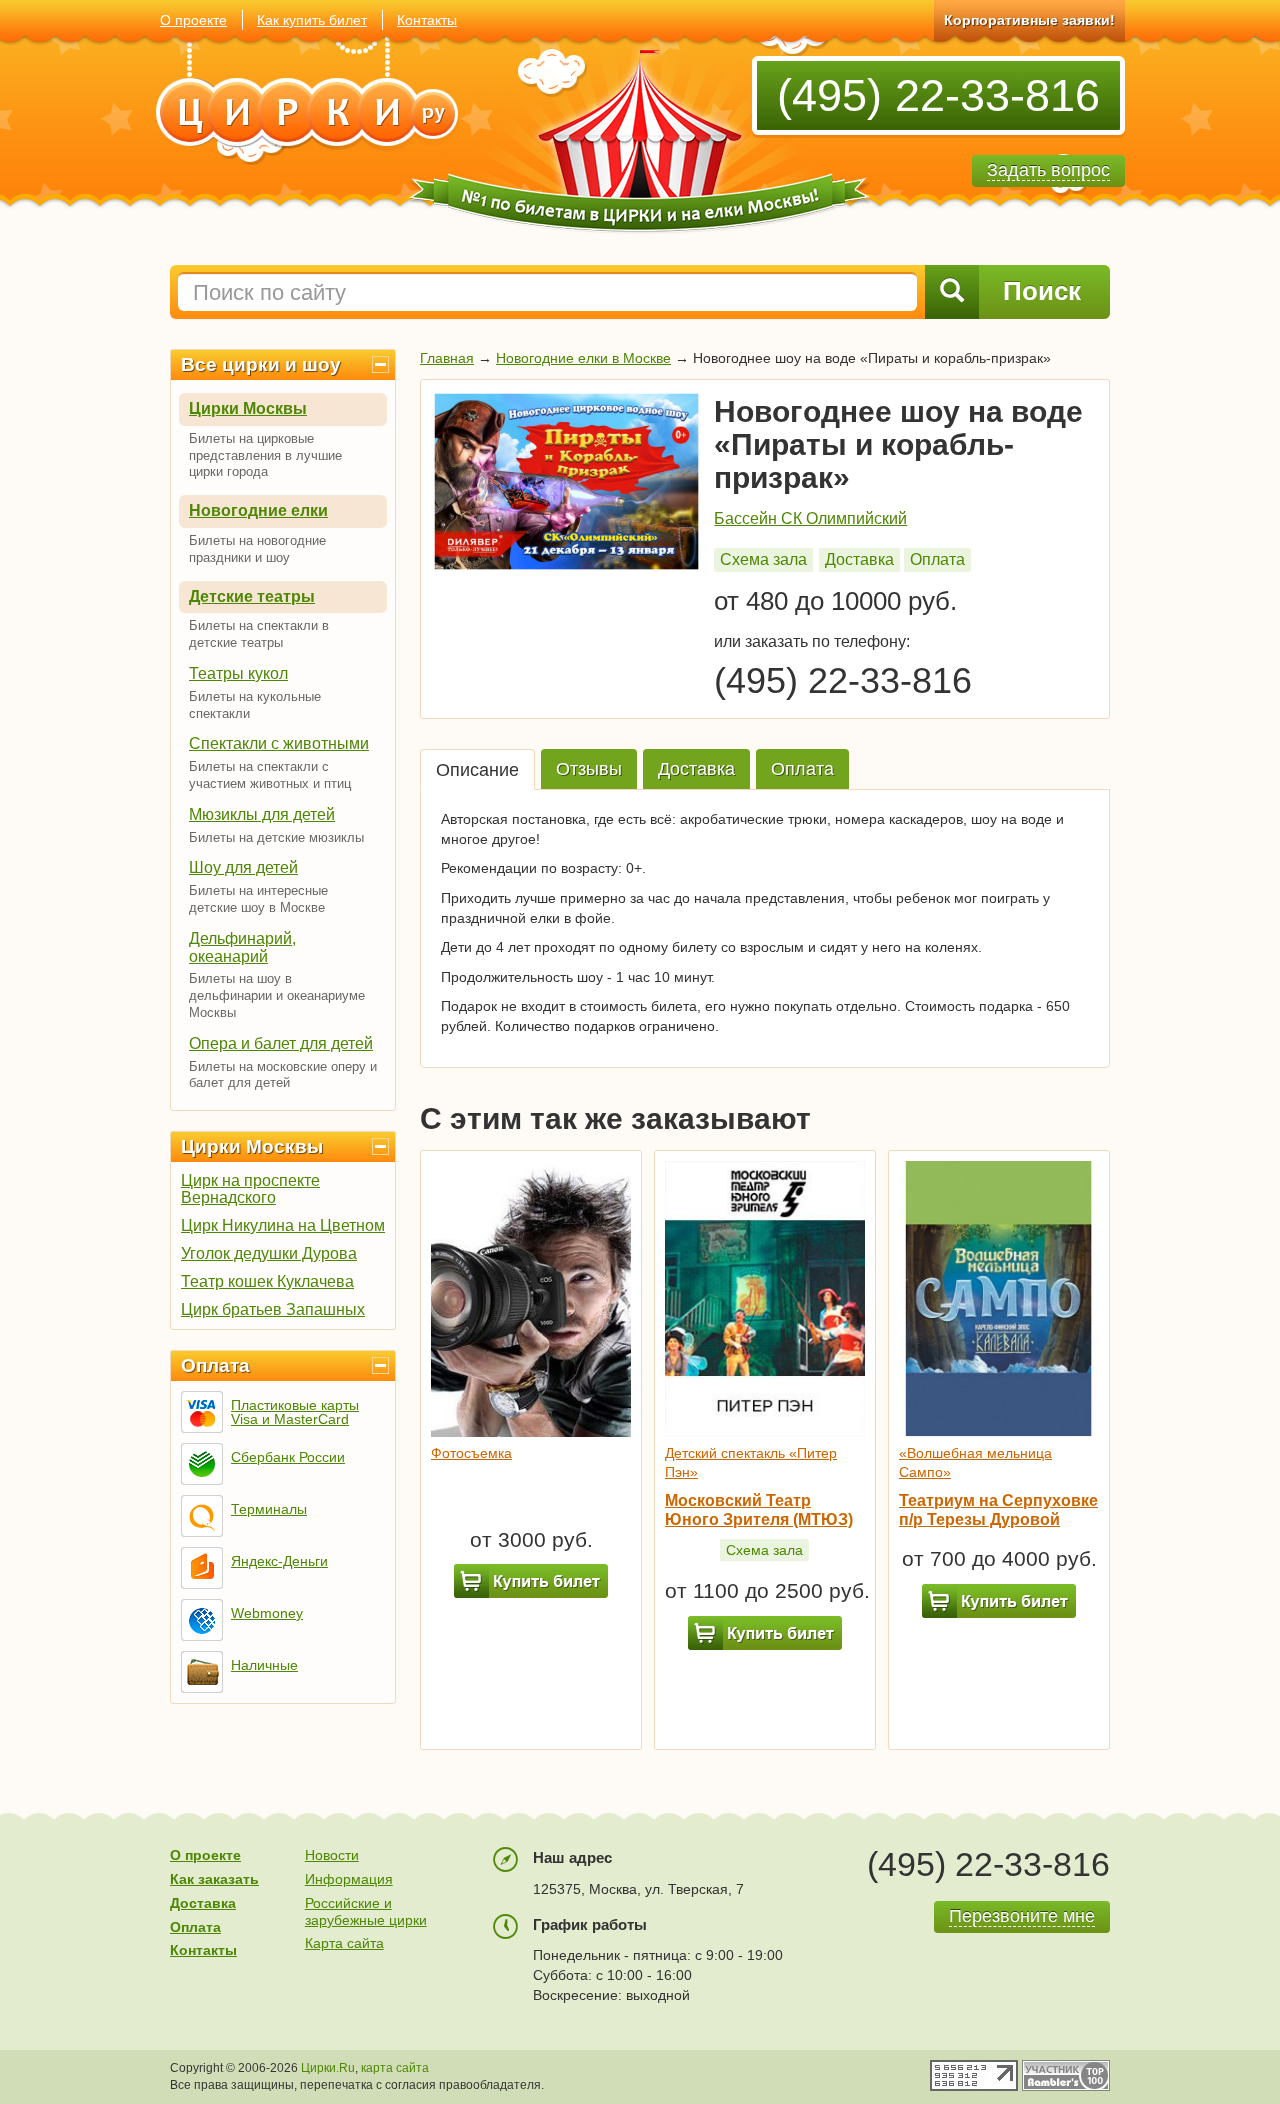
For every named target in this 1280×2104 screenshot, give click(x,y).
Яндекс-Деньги (279, 1561)
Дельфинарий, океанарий (242, 947)
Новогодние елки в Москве (583, 358)
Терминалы (269, 1509)
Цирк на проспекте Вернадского (250, 1189)
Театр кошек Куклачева (267, 1281)
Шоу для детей (243, 867)
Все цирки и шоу (261, 364)
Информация (349, 1879)
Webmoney (267, 1613)
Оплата (215, 1365)
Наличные (264, 1665)
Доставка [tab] (696, 769)
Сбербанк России (288, 1457)
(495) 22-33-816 (938, 95)
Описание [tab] (477, 770)
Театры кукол (238, 673)
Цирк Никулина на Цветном (283, 1225)
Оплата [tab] (802, 769)
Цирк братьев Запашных (273, 1309)
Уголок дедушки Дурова (269, 1253)
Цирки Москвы (248, 408)
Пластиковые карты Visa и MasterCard (295, 1412)
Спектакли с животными (279, 743)
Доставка (859, 559)
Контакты (427, 20)
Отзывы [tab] (589, 769)
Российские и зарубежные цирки (366, 1911)
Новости (332, 1855)
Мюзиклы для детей (262, 814)
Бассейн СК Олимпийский (810, 518)
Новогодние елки (258, 510)
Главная (447, 358)
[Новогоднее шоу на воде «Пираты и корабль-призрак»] (566, 481)
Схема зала (763, 559)
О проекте (193, 20)
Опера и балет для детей (281, 1043)
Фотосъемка (471, 1453)
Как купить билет (312, 20)
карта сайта (395, 2068)
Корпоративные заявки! (1029, 20)
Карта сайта (344, 1943)
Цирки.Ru (328, 2068)
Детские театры (252, 596)
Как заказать (214, 1879)
